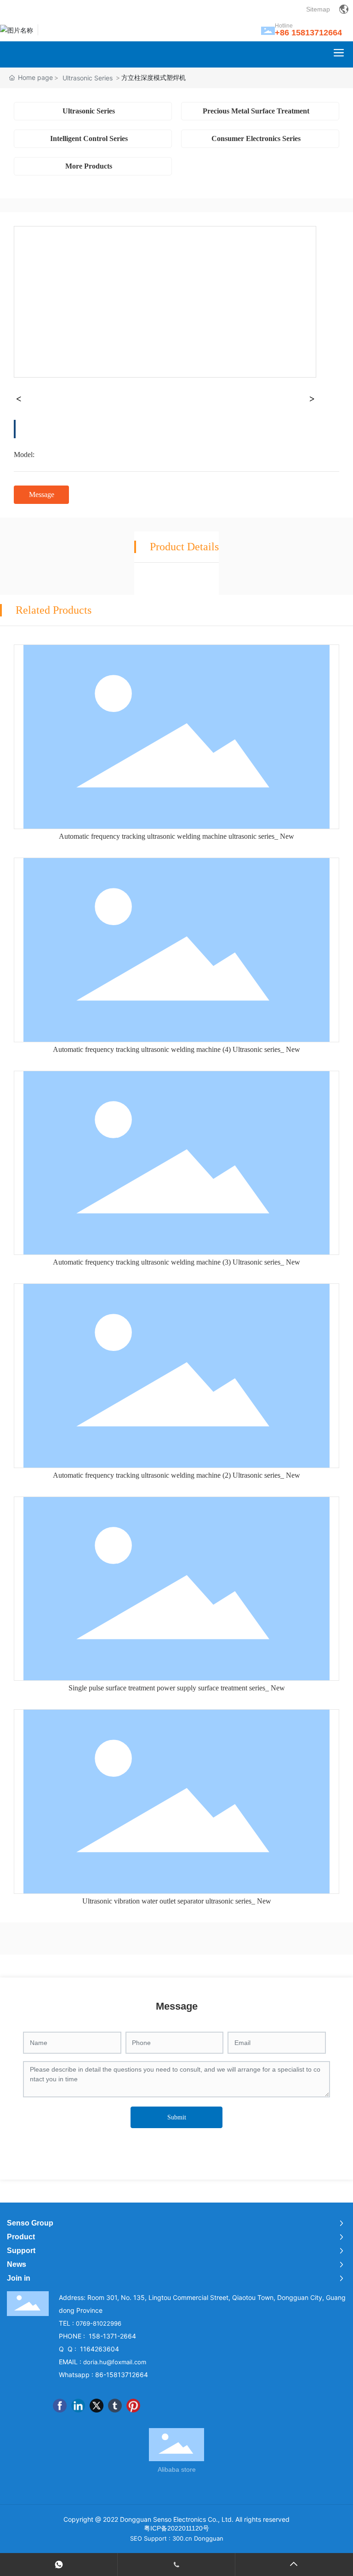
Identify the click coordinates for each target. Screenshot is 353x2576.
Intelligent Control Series (89, 138)
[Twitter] (97, 2406)
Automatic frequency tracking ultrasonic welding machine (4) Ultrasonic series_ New (176, 1049)
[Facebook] (60, 2406)
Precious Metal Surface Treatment (256, 111)
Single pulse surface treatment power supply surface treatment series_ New (177, 1688)
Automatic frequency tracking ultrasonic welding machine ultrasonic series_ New (176, 836)
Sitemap (318, 9)
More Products (89, 166)
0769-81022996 (99, 2323)
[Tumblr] (115, 2406)
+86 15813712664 (308, 33)
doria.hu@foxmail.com (115, 2362)
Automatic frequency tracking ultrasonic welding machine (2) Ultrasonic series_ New (176, 1475)
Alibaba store (177, 2469)
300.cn (182, 2538)
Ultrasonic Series (88, 78)
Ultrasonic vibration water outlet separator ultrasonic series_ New (177, 1901)
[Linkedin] (78, 2406)
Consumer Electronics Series (256, 138)
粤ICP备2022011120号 (176, 2528)
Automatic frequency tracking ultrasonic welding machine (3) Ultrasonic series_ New (176, 1262)
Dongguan (209, 2538)
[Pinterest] (133, 2406)
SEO (136, 2538)
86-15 (104, 2375)
